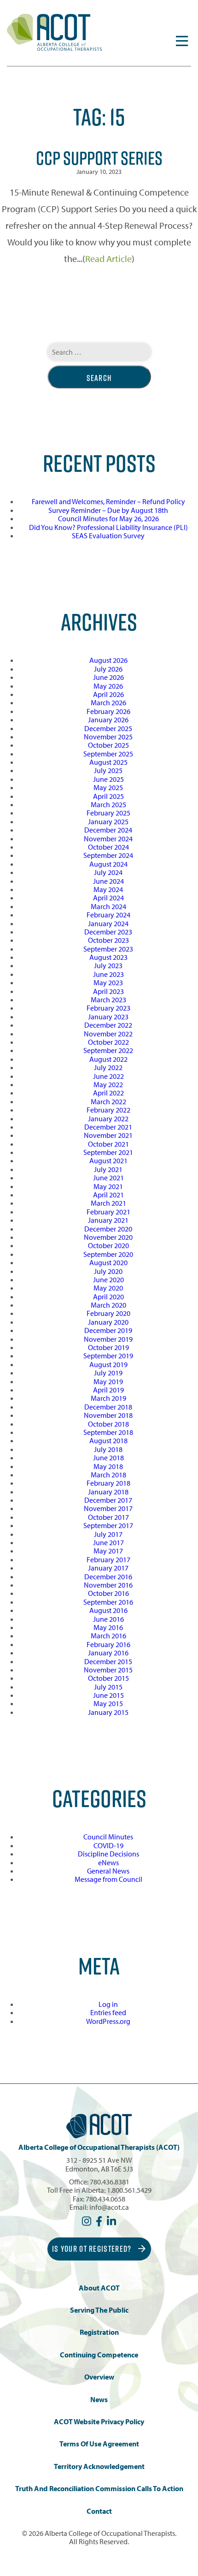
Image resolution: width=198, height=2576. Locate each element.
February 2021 (108, 1212)
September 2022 (108, 1050)
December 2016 (108, 1577)
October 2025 (108, 745)
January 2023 (108, 1017)
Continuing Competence (99, 2355)
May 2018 (108, 1466)
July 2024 (108, 872)
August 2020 (108, 1262)
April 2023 (108, 991)
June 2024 (108, 881)
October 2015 (108, 1678)
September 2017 (108, 1525)
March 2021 (108, 1203)
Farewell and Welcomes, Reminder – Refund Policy (108, 501)
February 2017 (108, 1559)
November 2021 (108, 1135)
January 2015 (108, 1712)
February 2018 (108, 1483)
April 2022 (108, 1093)
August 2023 (108, 957)
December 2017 (108, 1500)
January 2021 (108, 1220)
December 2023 (108, 932)
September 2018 (108, 1432)
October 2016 (108, 1593)
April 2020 (108, 1297)
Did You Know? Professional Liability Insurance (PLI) (108, 527)
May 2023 (108, 982)
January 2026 (108, 720)
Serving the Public (99, 2310)
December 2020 (108, 1229)
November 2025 (108, 737)
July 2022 (108, 1067)
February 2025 (108, 813)
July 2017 (108, 1534)
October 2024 (108, 847)
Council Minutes (108, 1837)
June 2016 (108, 1619)
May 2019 (108, 1381)
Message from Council (108, 1879)
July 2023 (108, 965)
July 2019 (108, 1373)
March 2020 (108, 1305)
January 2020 (108, 1322)
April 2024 (108, 898)
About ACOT (99, 2288)
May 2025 (108, 787)
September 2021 (108, 1152)
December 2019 (108, 1330)
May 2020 (108, 1288)
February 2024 (108, 915)
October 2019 (108, 1347)
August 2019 (108, 1364)
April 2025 (108, 796)
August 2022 (108, 1059)
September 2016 (108, 1602)
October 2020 (108, 1245)
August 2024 (108, 864)
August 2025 (108, 762)
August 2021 (108, 1160)
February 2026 (108, 711)
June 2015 (108, 1695)
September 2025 (108, 754)
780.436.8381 (110, 2182)
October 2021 (108, 1144)
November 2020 (108, 1237)
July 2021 (108, 1169)
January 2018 (108, 1492)
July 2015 (108, 1687)
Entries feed (108, 2012)
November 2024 (108, 839)
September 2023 (108, 949)
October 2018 (108, 1424)
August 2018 (108, 1440)
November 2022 (108, 1034)
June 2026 (108, 677)
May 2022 (108, 1084)
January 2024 (108, 923)
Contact (99, 2511)
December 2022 (108, 1025)
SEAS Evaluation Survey (108, 535)
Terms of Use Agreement (99, 2444)
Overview (99, 2377)
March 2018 (108, 1475)
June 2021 (108, 1178)
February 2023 (108, 1008)
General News (108, 1871)
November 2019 (108, 1339)
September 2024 (108, 855)
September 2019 (108, 1356)
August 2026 (108, 660)
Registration (99, 2332)
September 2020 (108, 1254)
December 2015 (108, 1661)
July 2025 (108, 770)
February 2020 (108, 1313)
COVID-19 (108, 1845)
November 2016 (108, 1585)
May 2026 (108, 686)
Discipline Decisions (108, 1854)
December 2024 (108, 830)
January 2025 (108, 821)
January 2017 (108, 1568)
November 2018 (108, 1415)
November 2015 (108, 1670)
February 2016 (108, 1644)
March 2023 (108, 999)
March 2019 (108, 1398)
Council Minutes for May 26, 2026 (108, 518)
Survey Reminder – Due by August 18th (108, 510)
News (99, 2400)
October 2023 (108, 940)
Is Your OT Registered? (93, 2249)
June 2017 (108, 1542)
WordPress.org (108, 2021)
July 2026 (108, 669)
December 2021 (108, 1127)
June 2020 (108, 1279)
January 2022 (108, 1118)
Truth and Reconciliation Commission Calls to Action (99, 2489)
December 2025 (108, 728)
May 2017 (108, 1551)
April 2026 (108, 694)
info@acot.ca (109, 2207)
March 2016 (108, 1636)
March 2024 (108, 906)
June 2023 (108, 974)
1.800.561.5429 (129, 2190)
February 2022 (108, 1110)
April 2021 (108, 1195)
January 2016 (108, 1653)
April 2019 (108, 1390)
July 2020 (108, 1271)
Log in (108, 2004)
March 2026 (108, 702)
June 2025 (108, 779)
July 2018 (108, 1449)
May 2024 (108, 889)
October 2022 (108, 1042)
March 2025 (108, 804)
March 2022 (108, 1101)
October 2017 (108, 1517)
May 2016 (108, 1627)
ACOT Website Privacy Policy (99, 2422)
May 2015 (108, 1703)
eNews (108, 1862)
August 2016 (108, 1610)
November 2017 (108, 1508)
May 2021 (108, 1186)
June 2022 (108, 1076)
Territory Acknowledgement (99, 2466)
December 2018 (108, 1407)
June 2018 (108, 1458)
